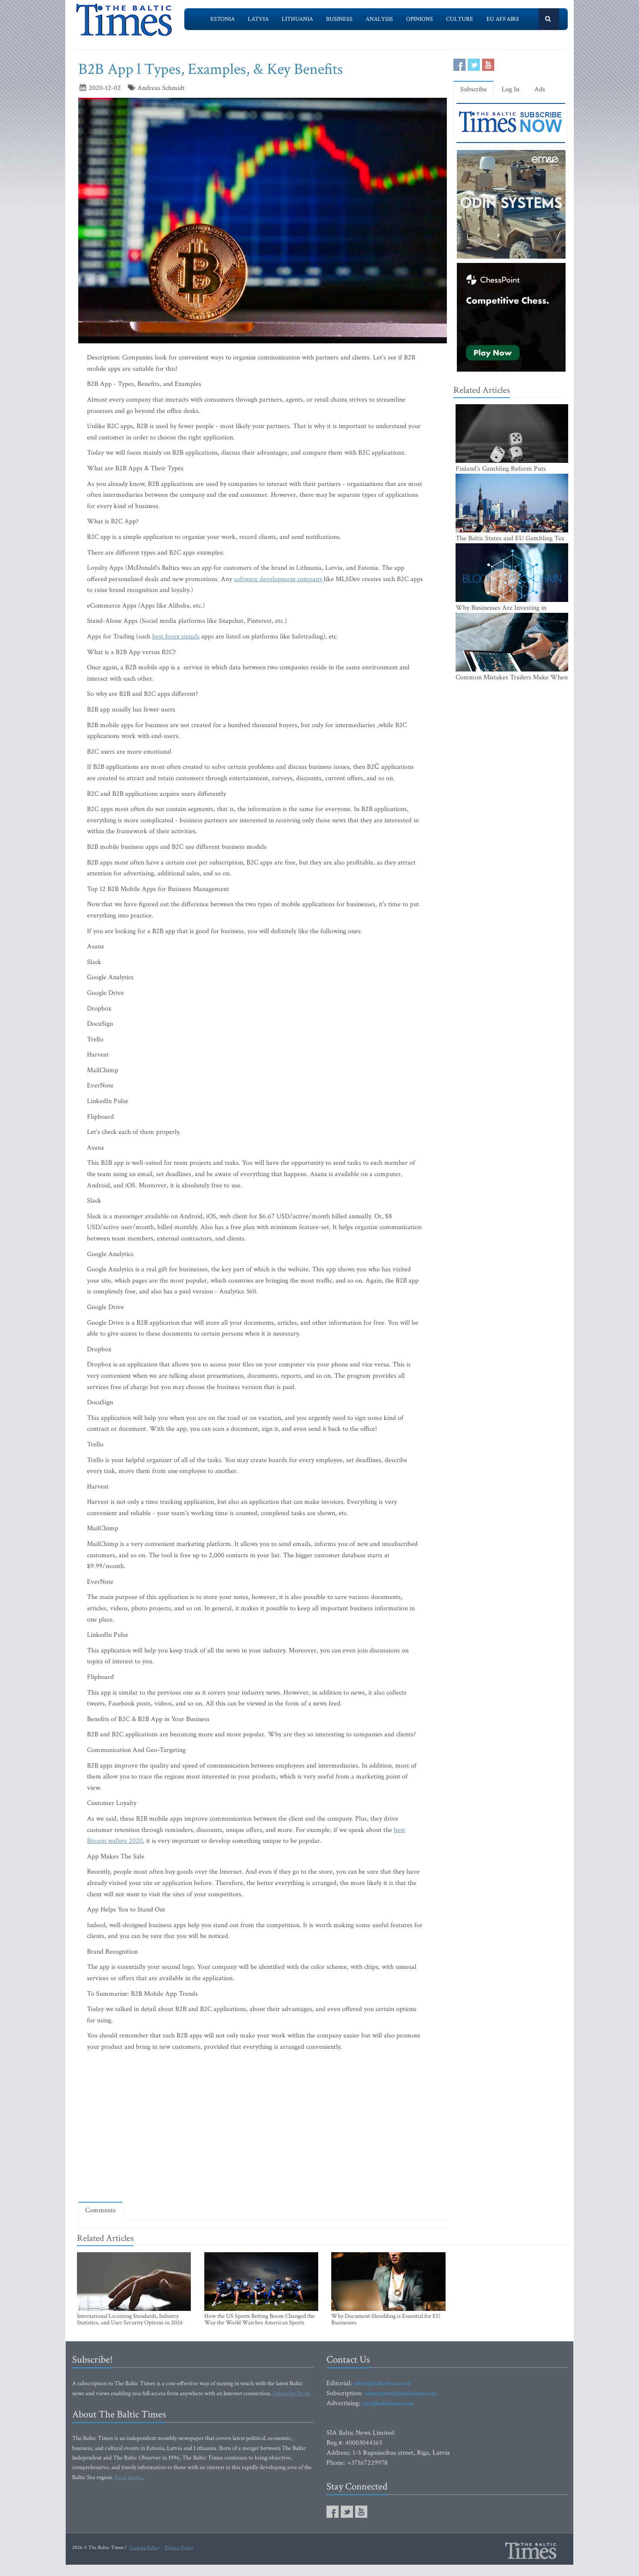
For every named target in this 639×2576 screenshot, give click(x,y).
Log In (511, 89)
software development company (278, 579)
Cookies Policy (144, 2548)
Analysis (379, 19)
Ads (540, 89)
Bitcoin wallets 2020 (115, 1841)
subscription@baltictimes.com (400, 2393)
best (399, 1830)
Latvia (258, 19)
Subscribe (474, 89)
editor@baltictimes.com (382, 2383)
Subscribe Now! (292, 2393)
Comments (100, 2210)
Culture (460, 19)
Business (339, 19)
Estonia (223, 19)
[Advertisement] (263, 2170)
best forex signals (176, 637)
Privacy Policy (179, 2548)
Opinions (419, 19)
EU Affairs (503, 19)
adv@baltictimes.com (388, 2403)
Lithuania (297, 19)
